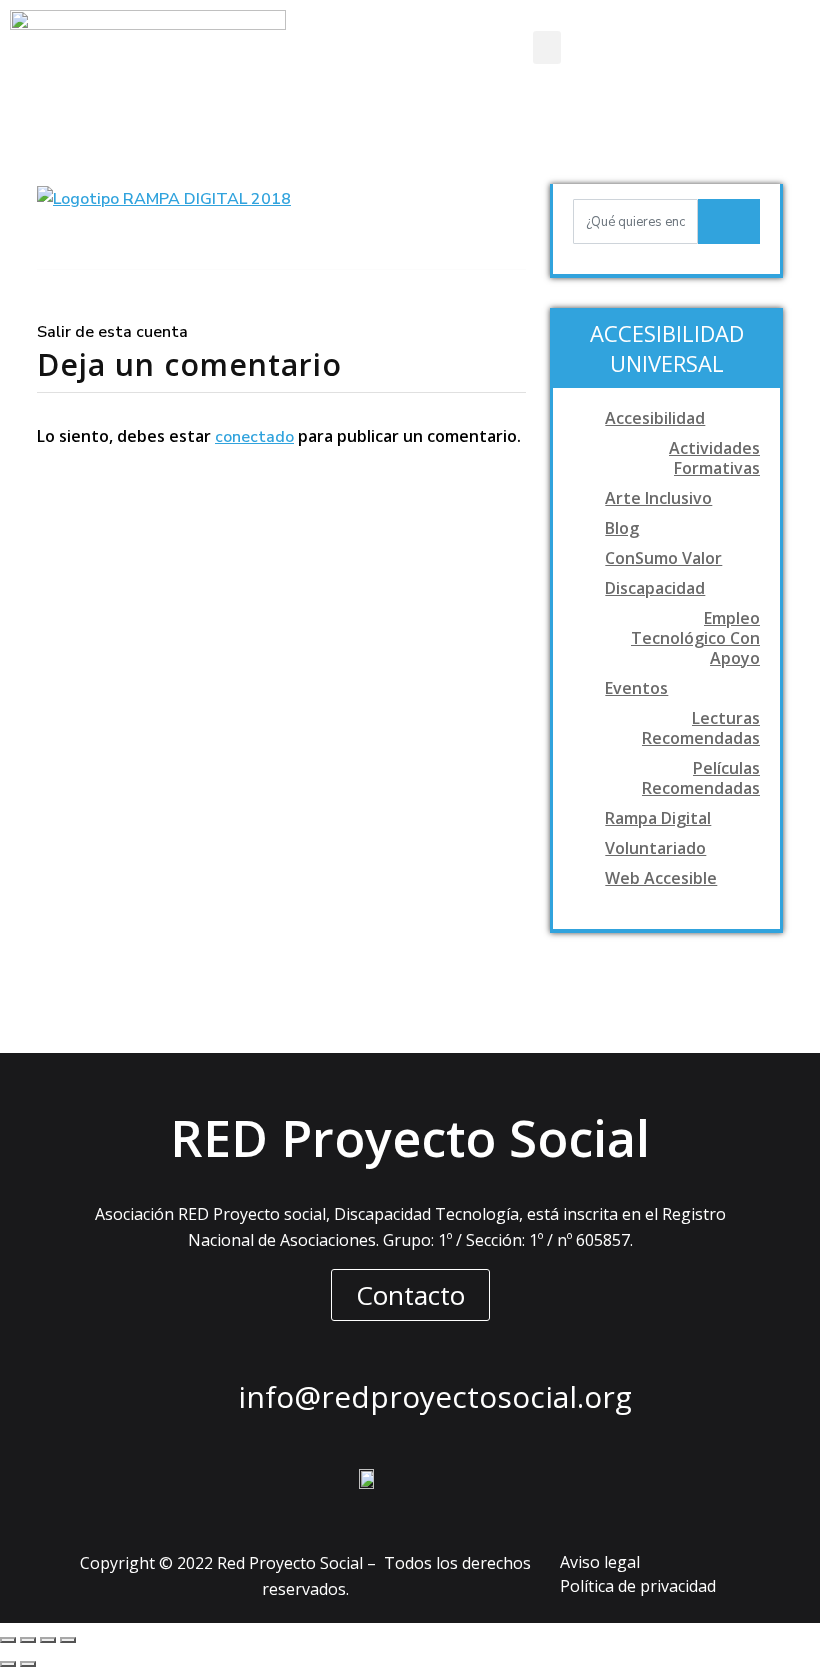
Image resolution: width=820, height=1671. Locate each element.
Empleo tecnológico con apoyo (695, 638)
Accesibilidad (655, 418)
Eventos (636, 688)
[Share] (28, 1640)
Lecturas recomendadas (701, 728)
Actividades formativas (714, 458)
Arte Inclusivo (658, 498)
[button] (547, 47)
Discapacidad (655, 588)
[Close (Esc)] (8, 1640)
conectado (254, 437)
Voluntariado (655, 848)
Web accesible (661, 878)
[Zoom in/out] (68, 1640)
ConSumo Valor (663, 558)
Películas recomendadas (701, 778)
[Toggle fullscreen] (48, 1640)
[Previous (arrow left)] (8, 1664)
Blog (622, 528)
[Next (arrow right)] (28, 1664)
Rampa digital (658, 818)
